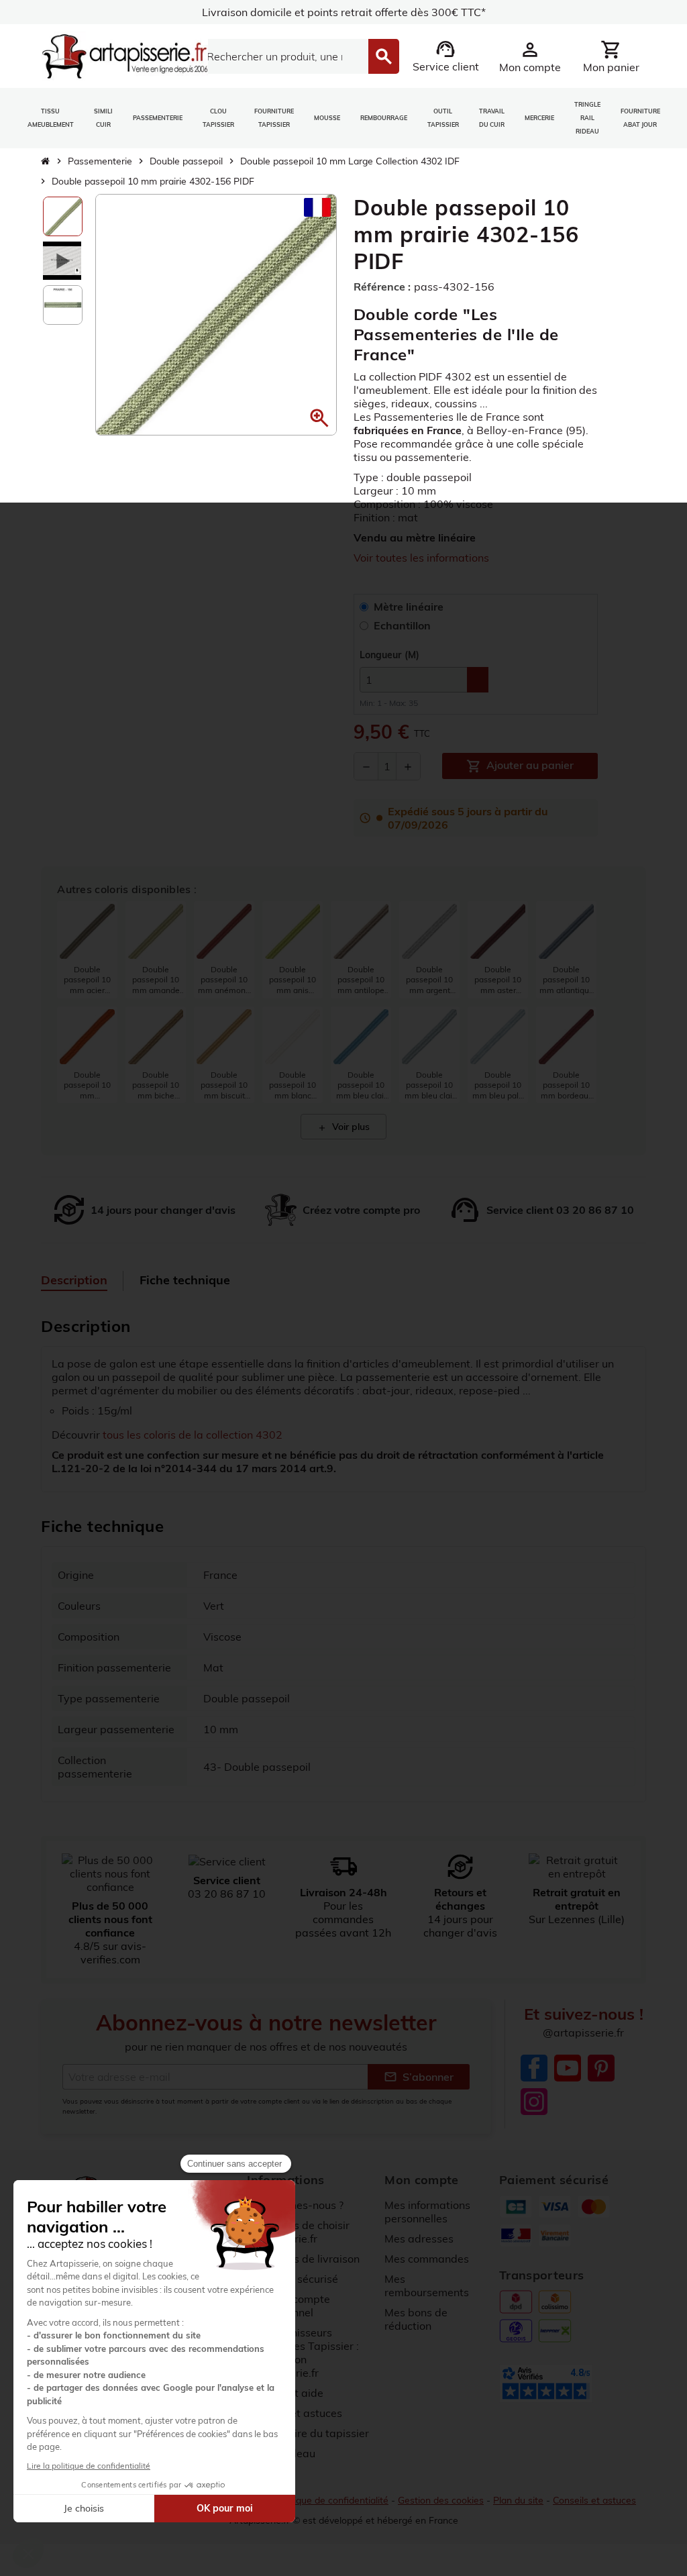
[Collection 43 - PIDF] (62, 260)
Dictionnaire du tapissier (308, 2433)
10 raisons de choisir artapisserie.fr (298, 2232)
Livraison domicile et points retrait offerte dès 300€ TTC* (344, 12)
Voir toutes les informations (421, 558)
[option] (63, 216)
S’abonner (419, 2077)
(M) (389, 655)
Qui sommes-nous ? (295, 2205)
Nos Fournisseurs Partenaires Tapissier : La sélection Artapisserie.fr (303, 2353)
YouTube (568, 2068)
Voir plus (343, 1127)
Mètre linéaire (409, 607)
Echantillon (402, 625)
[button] (319, 418)
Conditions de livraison (303, 2259)
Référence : (382, 287)
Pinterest (601, 2068)
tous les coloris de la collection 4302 (193, 1435)
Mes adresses (419, 2238)
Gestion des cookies (441, 2500)
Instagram (534, 2102)
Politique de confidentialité (332, 2500)
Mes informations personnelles (427, 2212)
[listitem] (87, 950)
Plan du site (518, 2500)
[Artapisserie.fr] (124, 55)
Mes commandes (427, 2259)
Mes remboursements (427, 2285)
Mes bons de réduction (416, 2319)
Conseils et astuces (594, 2500)
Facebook (534, 2068)
